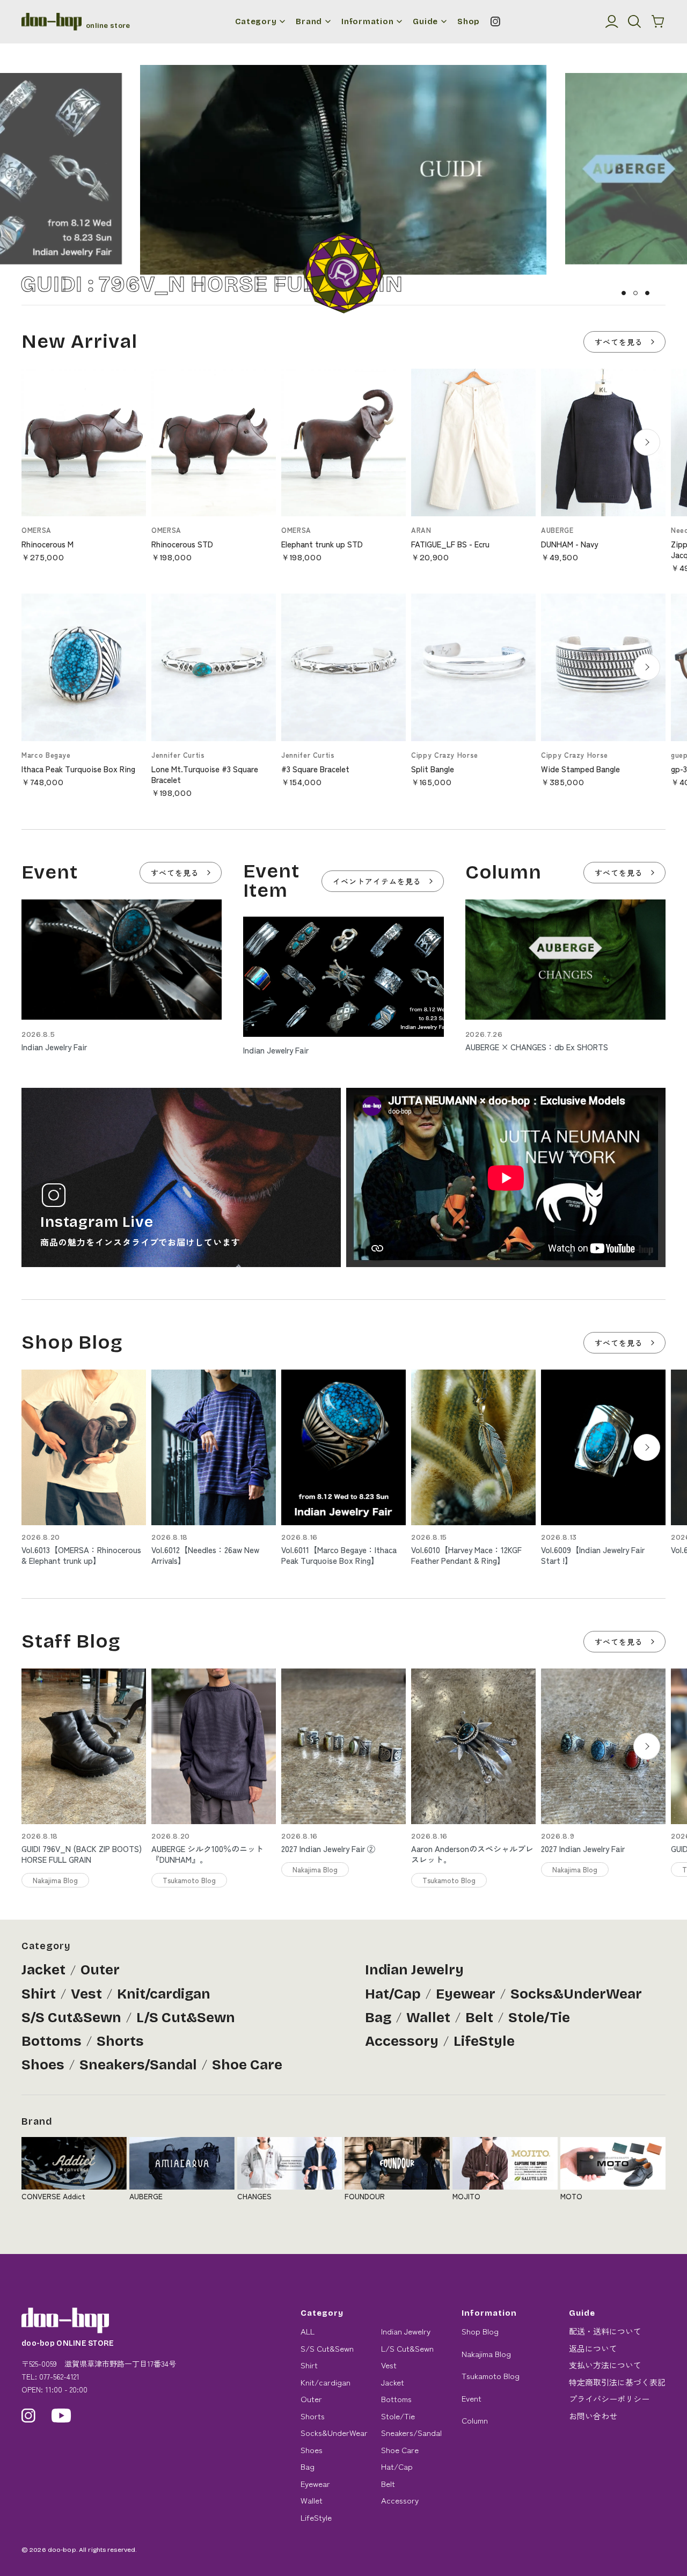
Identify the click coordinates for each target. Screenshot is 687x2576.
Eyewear (466, 1994)
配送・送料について (605, 2331)
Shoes (43, 2065)
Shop (469, 22)
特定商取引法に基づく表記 (617, 2382)
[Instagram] (495, 21)
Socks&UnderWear (576, 1994)
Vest (86, 1994)
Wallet (428, 2018)
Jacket (43, 1970)
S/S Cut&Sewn (71, 2018)
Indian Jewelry (414, 1970)
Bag (378, 2018)
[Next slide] (647, 442)
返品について (593, 2348)
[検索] (634, 21)
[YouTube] (61, 2416)
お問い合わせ (593, 2416)
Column (475, 2420)
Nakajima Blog (486, 2354)
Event (472, 2398)
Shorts (120, 2041)
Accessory (402, 2041)
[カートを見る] (658, 21)
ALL (308, 2331)
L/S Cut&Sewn (186, 2018)
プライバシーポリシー (609, 2399)
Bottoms (52, 2041)
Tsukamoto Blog (491, 2376)
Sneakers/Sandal (138, 2065)
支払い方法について (605, 2365)
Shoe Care (247, 2065)
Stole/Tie (539, 2018)
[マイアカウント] (612, 21)
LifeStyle (484, 2041)
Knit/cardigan (164, 1994)
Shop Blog (480, 2331)
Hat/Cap (393, 1994)
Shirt (39, 1994)
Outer (100, 1970)
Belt (479, 2018)
